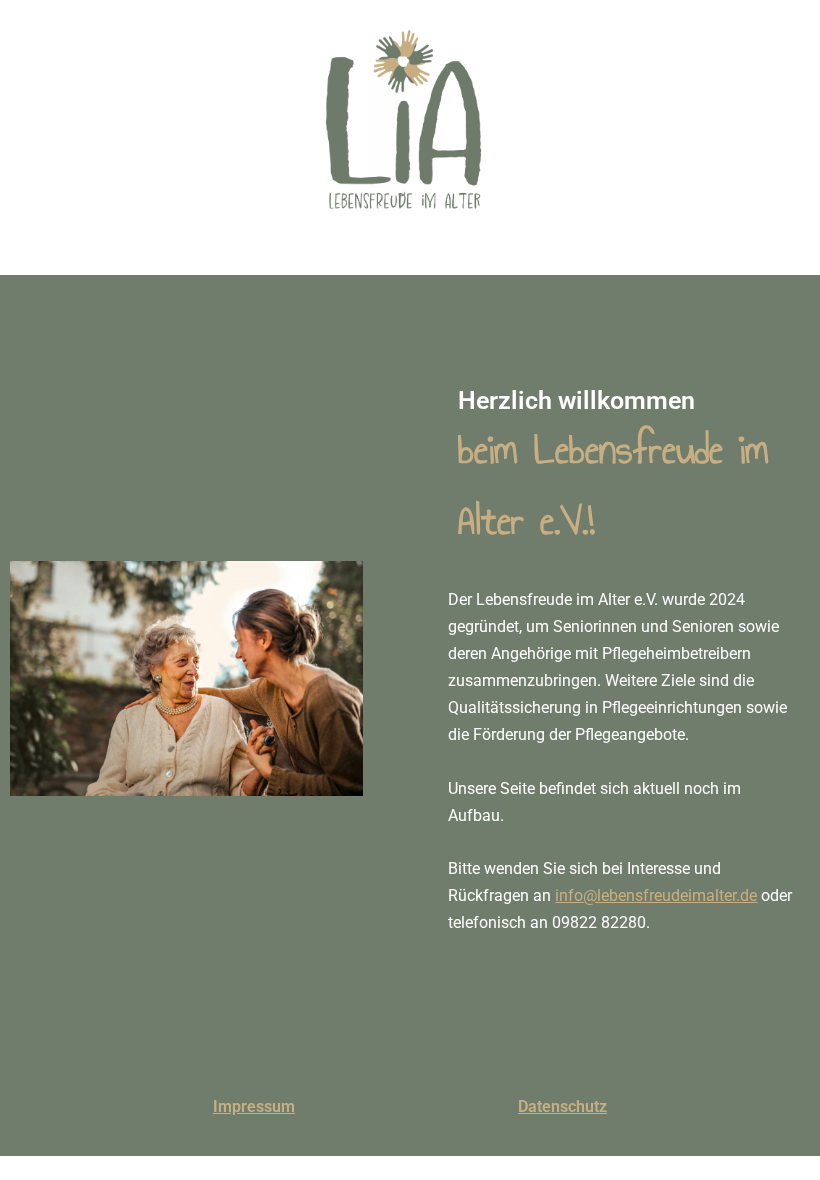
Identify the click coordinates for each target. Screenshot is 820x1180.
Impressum (254, 1106)
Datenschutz (562, 1106)
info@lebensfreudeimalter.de (656, 895)
